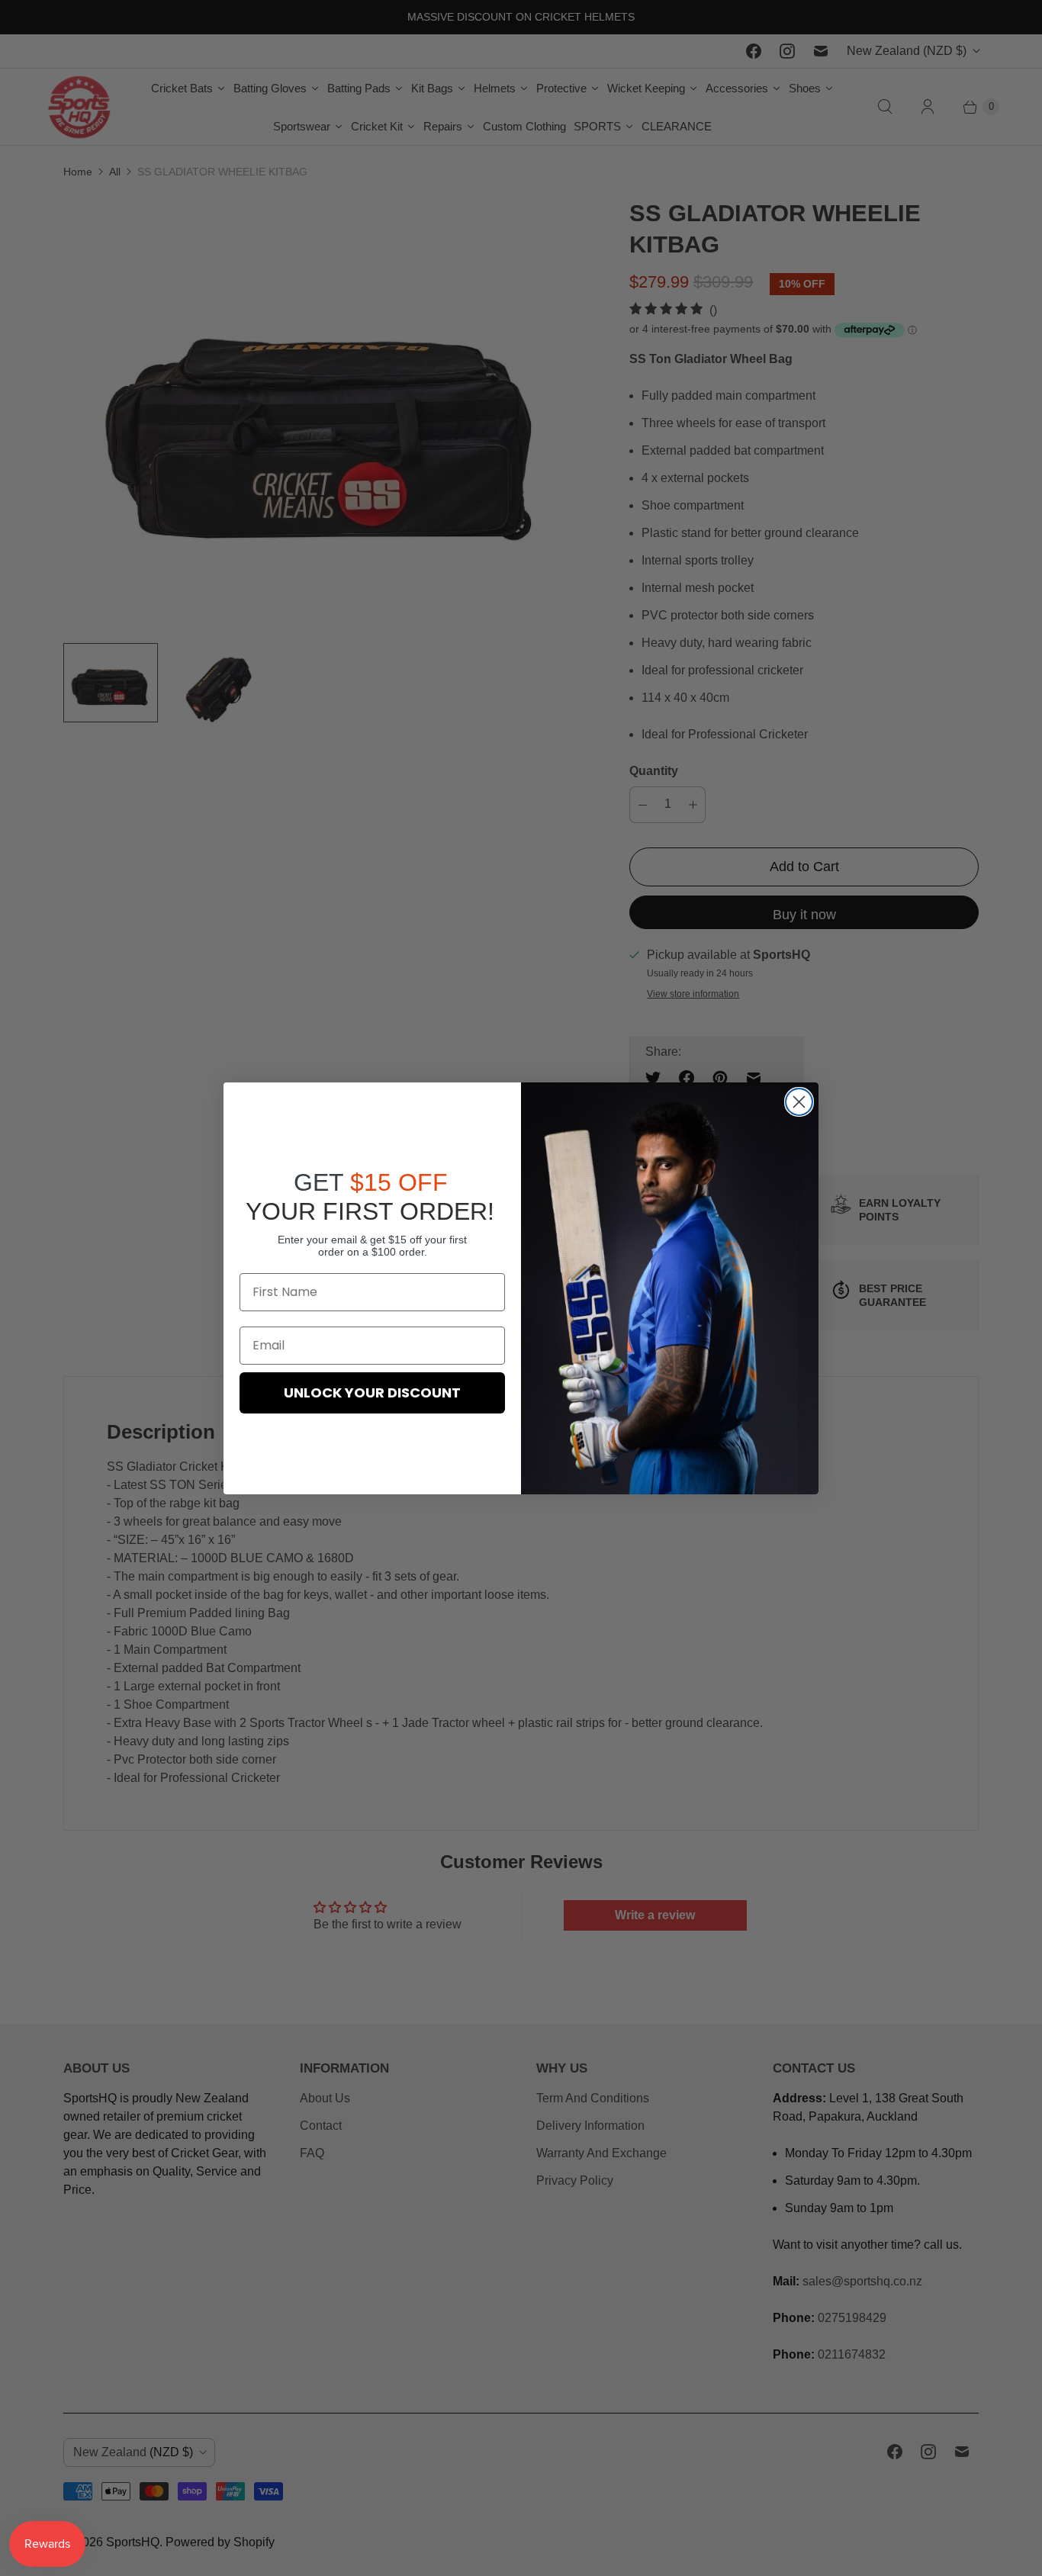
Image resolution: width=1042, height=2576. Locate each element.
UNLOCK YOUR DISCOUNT (372, 1393)
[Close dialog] (799, 1102)
